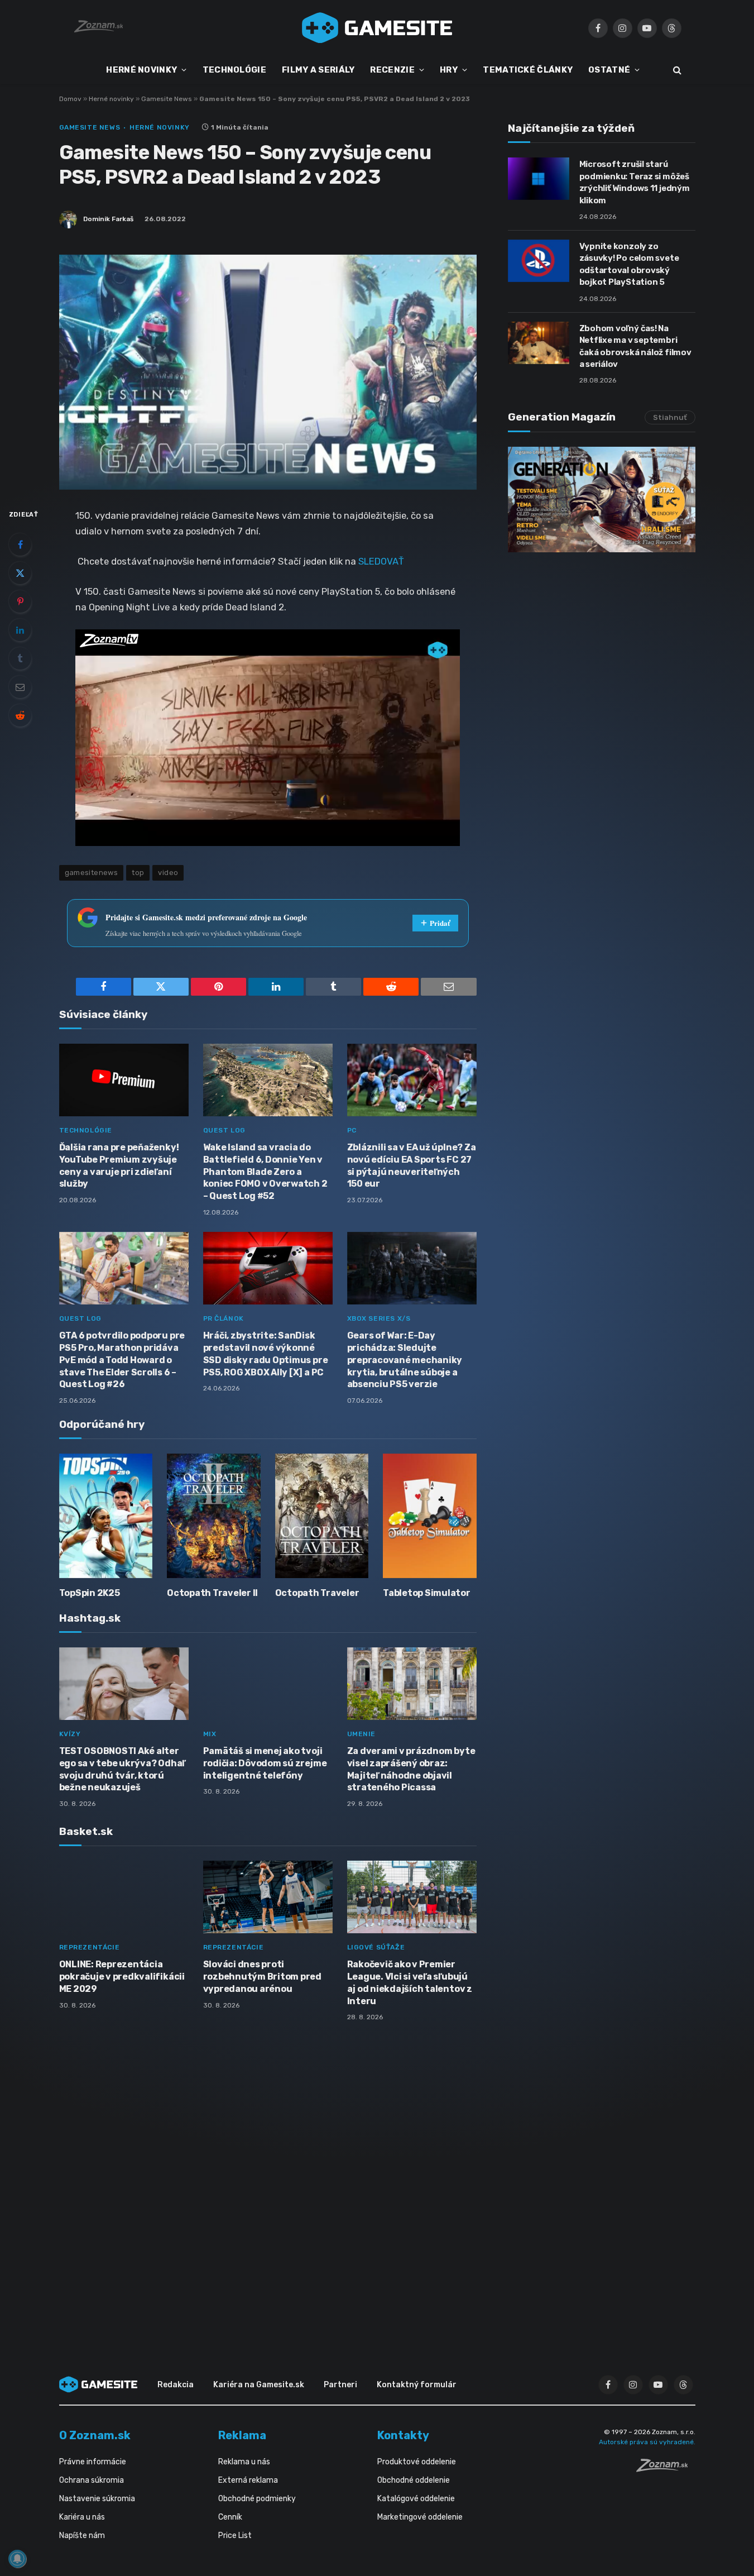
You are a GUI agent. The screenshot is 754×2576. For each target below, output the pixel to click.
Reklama (242, 2435)
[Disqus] (268, 2178)
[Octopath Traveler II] (214, 1516)
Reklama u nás (244, 2462)
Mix (210, 1734)
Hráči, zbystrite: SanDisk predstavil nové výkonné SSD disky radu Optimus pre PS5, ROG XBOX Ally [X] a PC (266, 1354)
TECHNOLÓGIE (234, 70)
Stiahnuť (670, 417)
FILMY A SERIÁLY (318, 70)
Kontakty (403, 2435)
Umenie (362, 1734)
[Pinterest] (20, 601)
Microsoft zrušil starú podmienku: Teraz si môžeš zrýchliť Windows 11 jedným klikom (635, 182)
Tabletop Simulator (427, 1593)
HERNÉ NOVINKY (141, 70)
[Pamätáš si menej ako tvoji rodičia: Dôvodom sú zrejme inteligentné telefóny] (268, 1684)
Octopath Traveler (317, 1593)
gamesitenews (92, 873)
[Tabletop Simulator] (430, 1516)
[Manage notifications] (17, 2559)
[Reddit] (20, 715)
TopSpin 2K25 (90, 1593)
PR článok (224, 1318)
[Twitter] (20, 573)
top (138, 873)
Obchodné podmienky (257, 2499)
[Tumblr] (20, 658)
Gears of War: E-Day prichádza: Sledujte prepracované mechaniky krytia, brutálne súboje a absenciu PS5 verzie (405, 1360)
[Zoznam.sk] (666, 2469)
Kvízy (70, 1734)
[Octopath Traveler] (322, 1516)
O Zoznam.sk (95, 2435)
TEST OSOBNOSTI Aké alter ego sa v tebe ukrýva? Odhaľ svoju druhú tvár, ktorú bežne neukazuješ (123, 1769)
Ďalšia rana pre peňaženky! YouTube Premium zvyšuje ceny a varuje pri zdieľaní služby (119, 1165)
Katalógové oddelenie (416, 2499)
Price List (235, 2536)
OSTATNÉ (609, 70)
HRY (449, 70)
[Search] (676, 70)
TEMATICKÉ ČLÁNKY (528, 70)
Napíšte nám (82, 2536)
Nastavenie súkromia (97, 2499)
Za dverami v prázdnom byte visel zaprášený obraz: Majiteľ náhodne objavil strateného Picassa (411, 1769)
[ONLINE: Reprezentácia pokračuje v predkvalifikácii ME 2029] (124, 1897)
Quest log (224, 1130)
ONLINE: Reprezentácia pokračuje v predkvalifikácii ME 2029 (122, 1977)
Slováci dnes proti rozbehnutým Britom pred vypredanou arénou (262, 1977)
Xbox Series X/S (379, 1318)
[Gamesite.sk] (377, 28)
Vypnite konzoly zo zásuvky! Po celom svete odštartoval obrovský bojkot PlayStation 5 (629, 264)
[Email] (20, 687)
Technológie (86, 1130)
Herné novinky (111, 99)
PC (352, 1130)
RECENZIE (392, 70)
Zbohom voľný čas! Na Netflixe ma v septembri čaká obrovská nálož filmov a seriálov (635, 346)
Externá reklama (248, 2480)
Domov (70, 99)
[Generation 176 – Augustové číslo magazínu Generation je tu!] (602, 500)
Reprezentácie (90, 1947)
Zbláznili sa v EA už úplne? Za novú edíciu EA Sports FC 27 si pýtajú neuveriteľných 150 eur (412, 1165)
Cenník (230, 2517)
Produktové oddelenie (417, 2462)
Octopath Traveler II (212, 1593)
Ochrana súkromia (92, 2480)
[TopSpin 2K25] (106, 1516)
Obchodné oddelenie (414, 2480)
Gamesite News (167, 99)
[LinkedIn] (20, 630)
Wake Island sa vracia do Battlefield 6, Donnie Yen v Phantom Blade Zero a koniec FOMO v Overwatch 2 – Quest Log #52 (265, 1172)
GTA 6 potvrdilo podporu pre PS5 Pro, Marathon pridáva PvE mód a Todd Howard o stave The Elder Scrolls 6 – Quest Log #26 (122, 1360)
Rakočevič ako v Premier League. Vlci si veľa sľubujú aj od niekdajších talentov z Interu (410, 1982)
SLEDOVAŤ (381, 561)
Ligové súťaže (376, 1947)
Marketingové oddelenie (420, 2517)
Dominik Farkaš (108, 219)
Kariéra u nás (82, 2517)
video (168, 873)
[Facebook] (20, 544)
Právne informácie (93, 2462)
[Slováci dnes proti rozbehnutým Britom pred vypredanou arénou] (268, 1897)
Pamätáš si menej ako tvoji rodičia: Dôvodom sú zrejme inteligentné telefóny (265, 1763)
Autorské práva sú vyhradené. (647, 2442)
